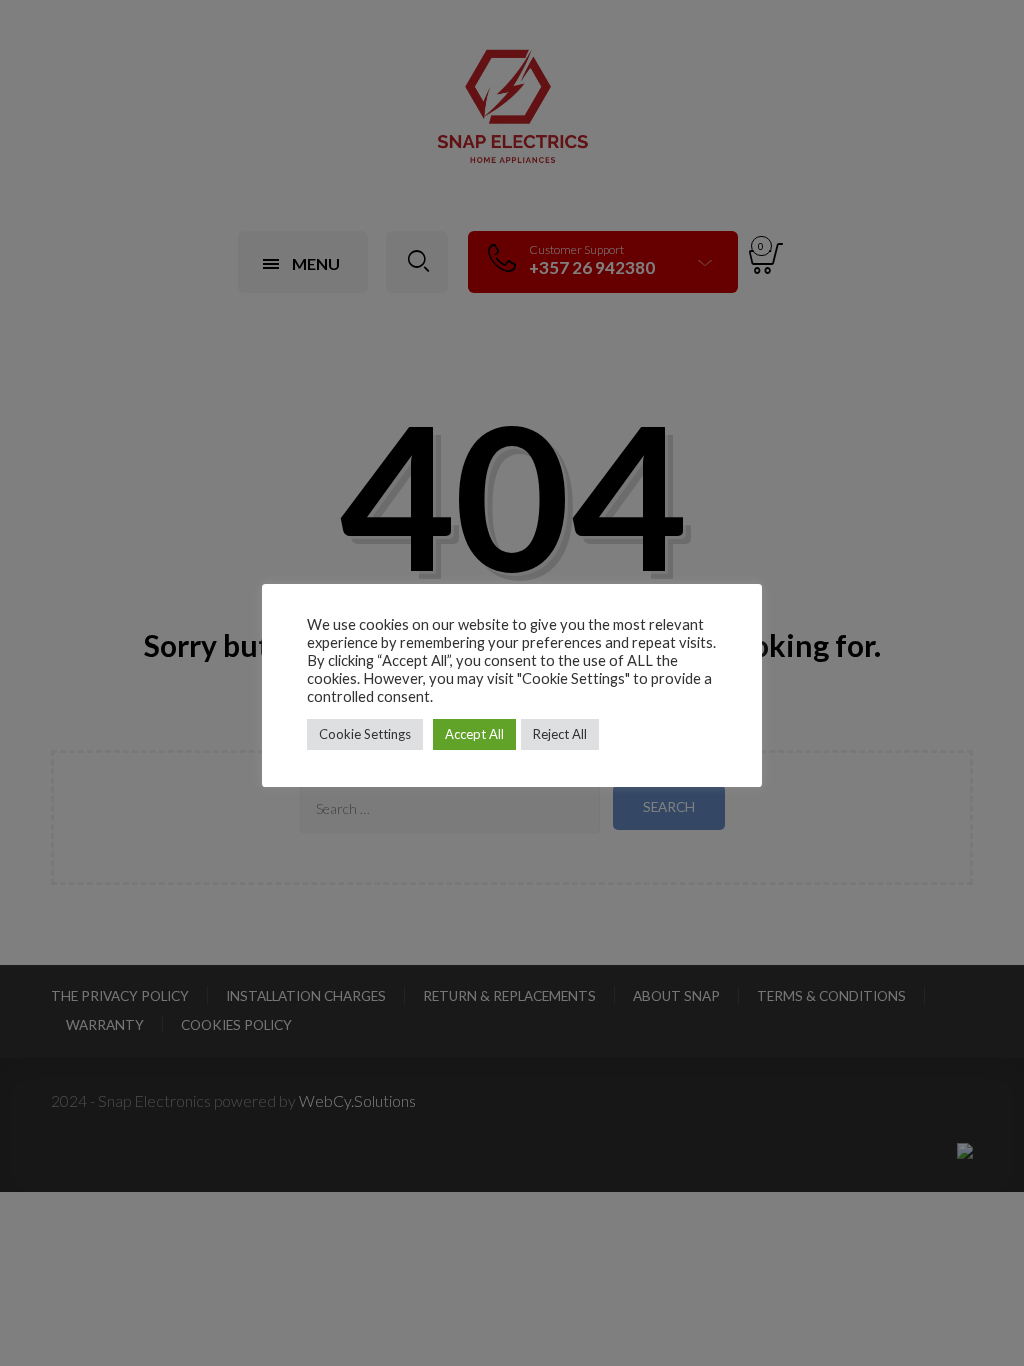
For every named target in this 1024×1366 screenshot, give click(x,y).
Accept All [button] (474, 734)
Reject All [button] (560, 734)
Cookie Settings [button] (365, 734)
